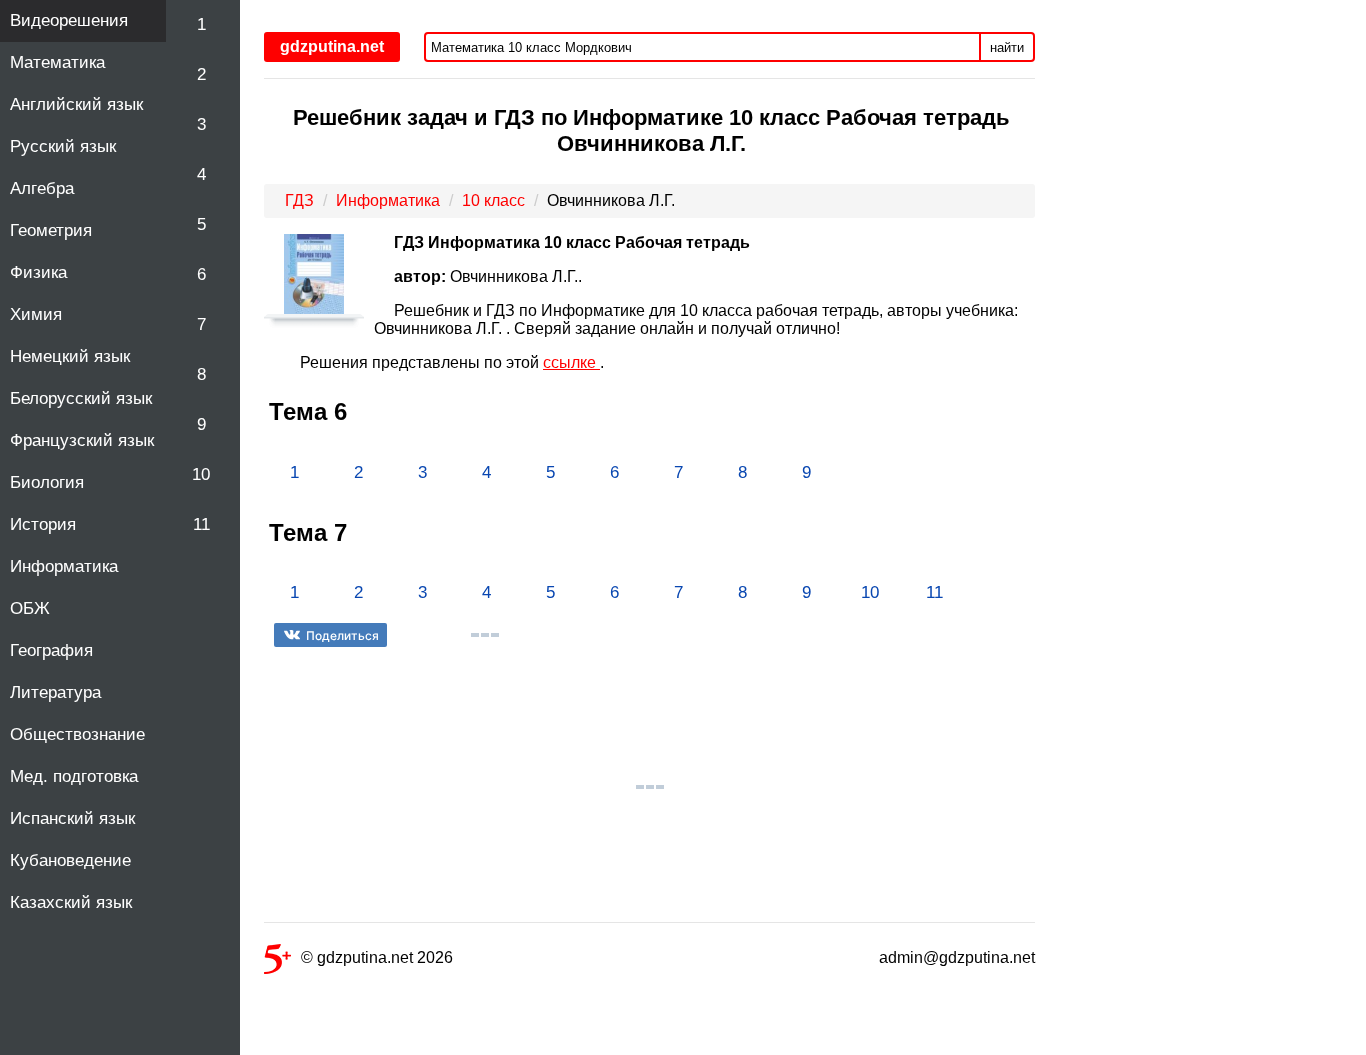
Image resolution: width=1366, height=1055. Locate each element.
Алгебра (42, 188)
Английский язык (76, 104)
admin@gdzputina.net (957, 957)
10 (201, 474)
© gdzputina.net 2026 (377, 957)
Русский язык (63, 146)
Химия (36, 314)
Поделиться (342, 635)
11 (201, 524)
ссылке (571, 362)
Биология (47, 482)
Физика (38, 272)
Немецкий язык (70, 356)
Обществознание (77, 734)
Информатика (64, 566)
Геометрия (51, 230)
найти (1007, 47)
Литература (55, 692)
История (43, 524)
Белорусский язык (81, 398)
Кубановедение (70, 860)
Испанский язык (72, 818)
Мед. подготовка (74, 776)
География (51, 650)
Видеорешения (69, 20)
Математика (57, 62)
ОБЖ (30, 608)
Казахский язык (71, 902)
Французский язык (82, 440)
